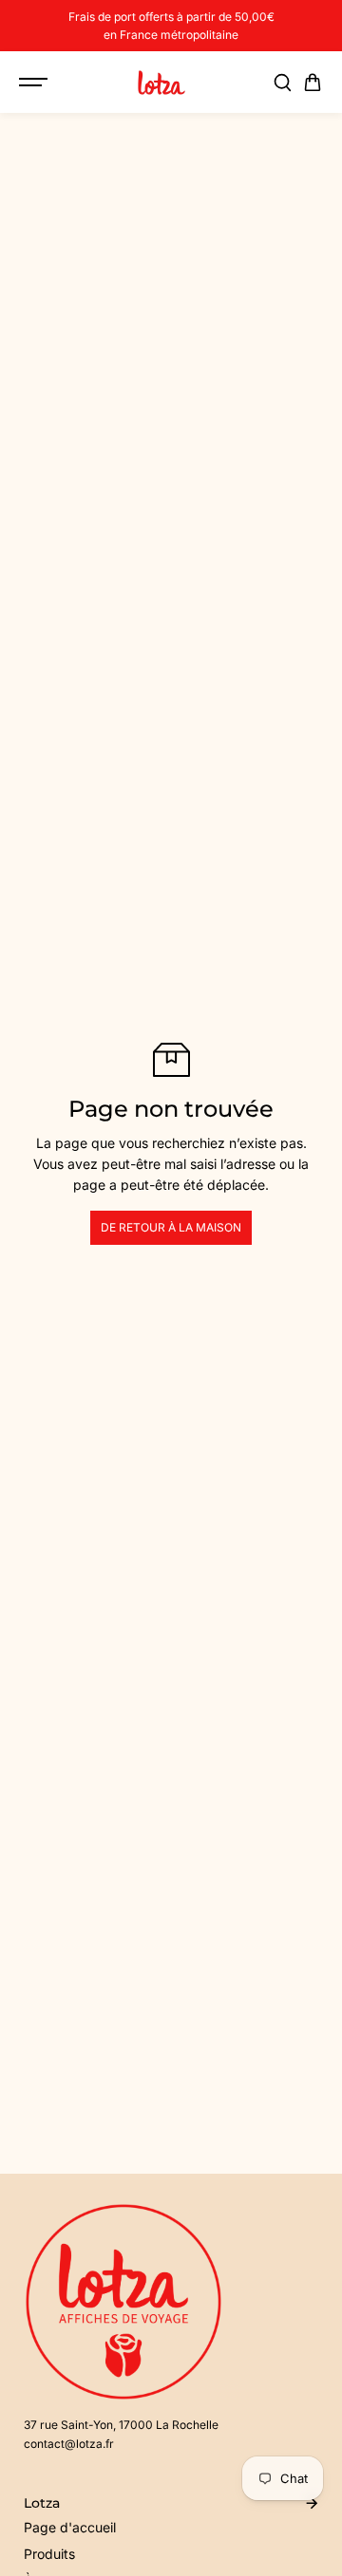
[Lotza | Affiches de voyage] (161, 83)
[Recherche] (282, 83)
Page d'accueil (70, 2527)
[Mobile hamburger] (35, 83)
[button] (313, 83)
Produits (49, 2554)
